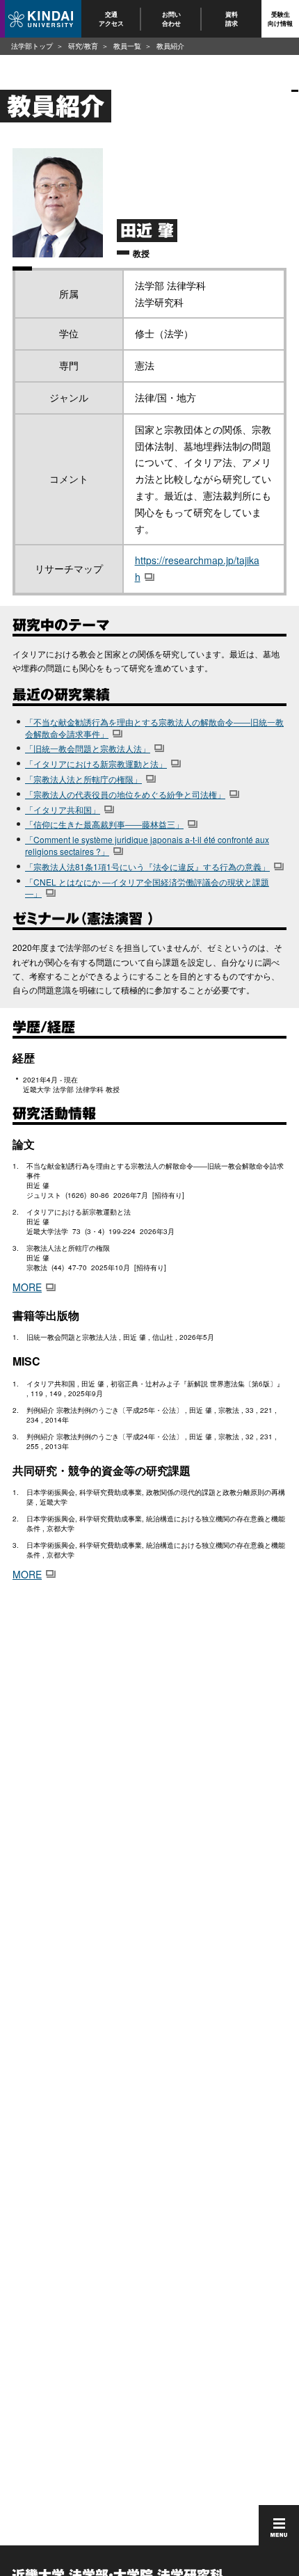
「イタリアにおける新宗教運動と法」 (96, 763)
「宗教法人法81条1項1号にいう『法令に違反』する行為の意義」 (147, 866)
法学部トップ (32, 46)
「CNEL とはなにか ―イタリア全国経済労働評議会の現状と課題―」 (147, 888)
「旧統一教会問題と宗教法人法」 (88, 748)
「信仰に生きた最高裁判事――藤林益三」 (104, 824)
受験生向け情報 (280, 18)
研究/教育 (83, 46)
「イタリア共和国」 (63, 809)
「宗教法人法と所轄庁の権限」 (83, 779)
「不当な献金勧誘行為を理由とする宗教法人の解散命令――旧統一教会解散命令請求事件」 (154, 728)
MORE (27, 1287)
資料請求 (232, 18)
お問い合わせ (171, 18)
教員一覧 (127, 46)
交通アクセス (111, 18)
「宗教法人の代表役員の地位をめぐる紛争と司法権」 (125, 794)
